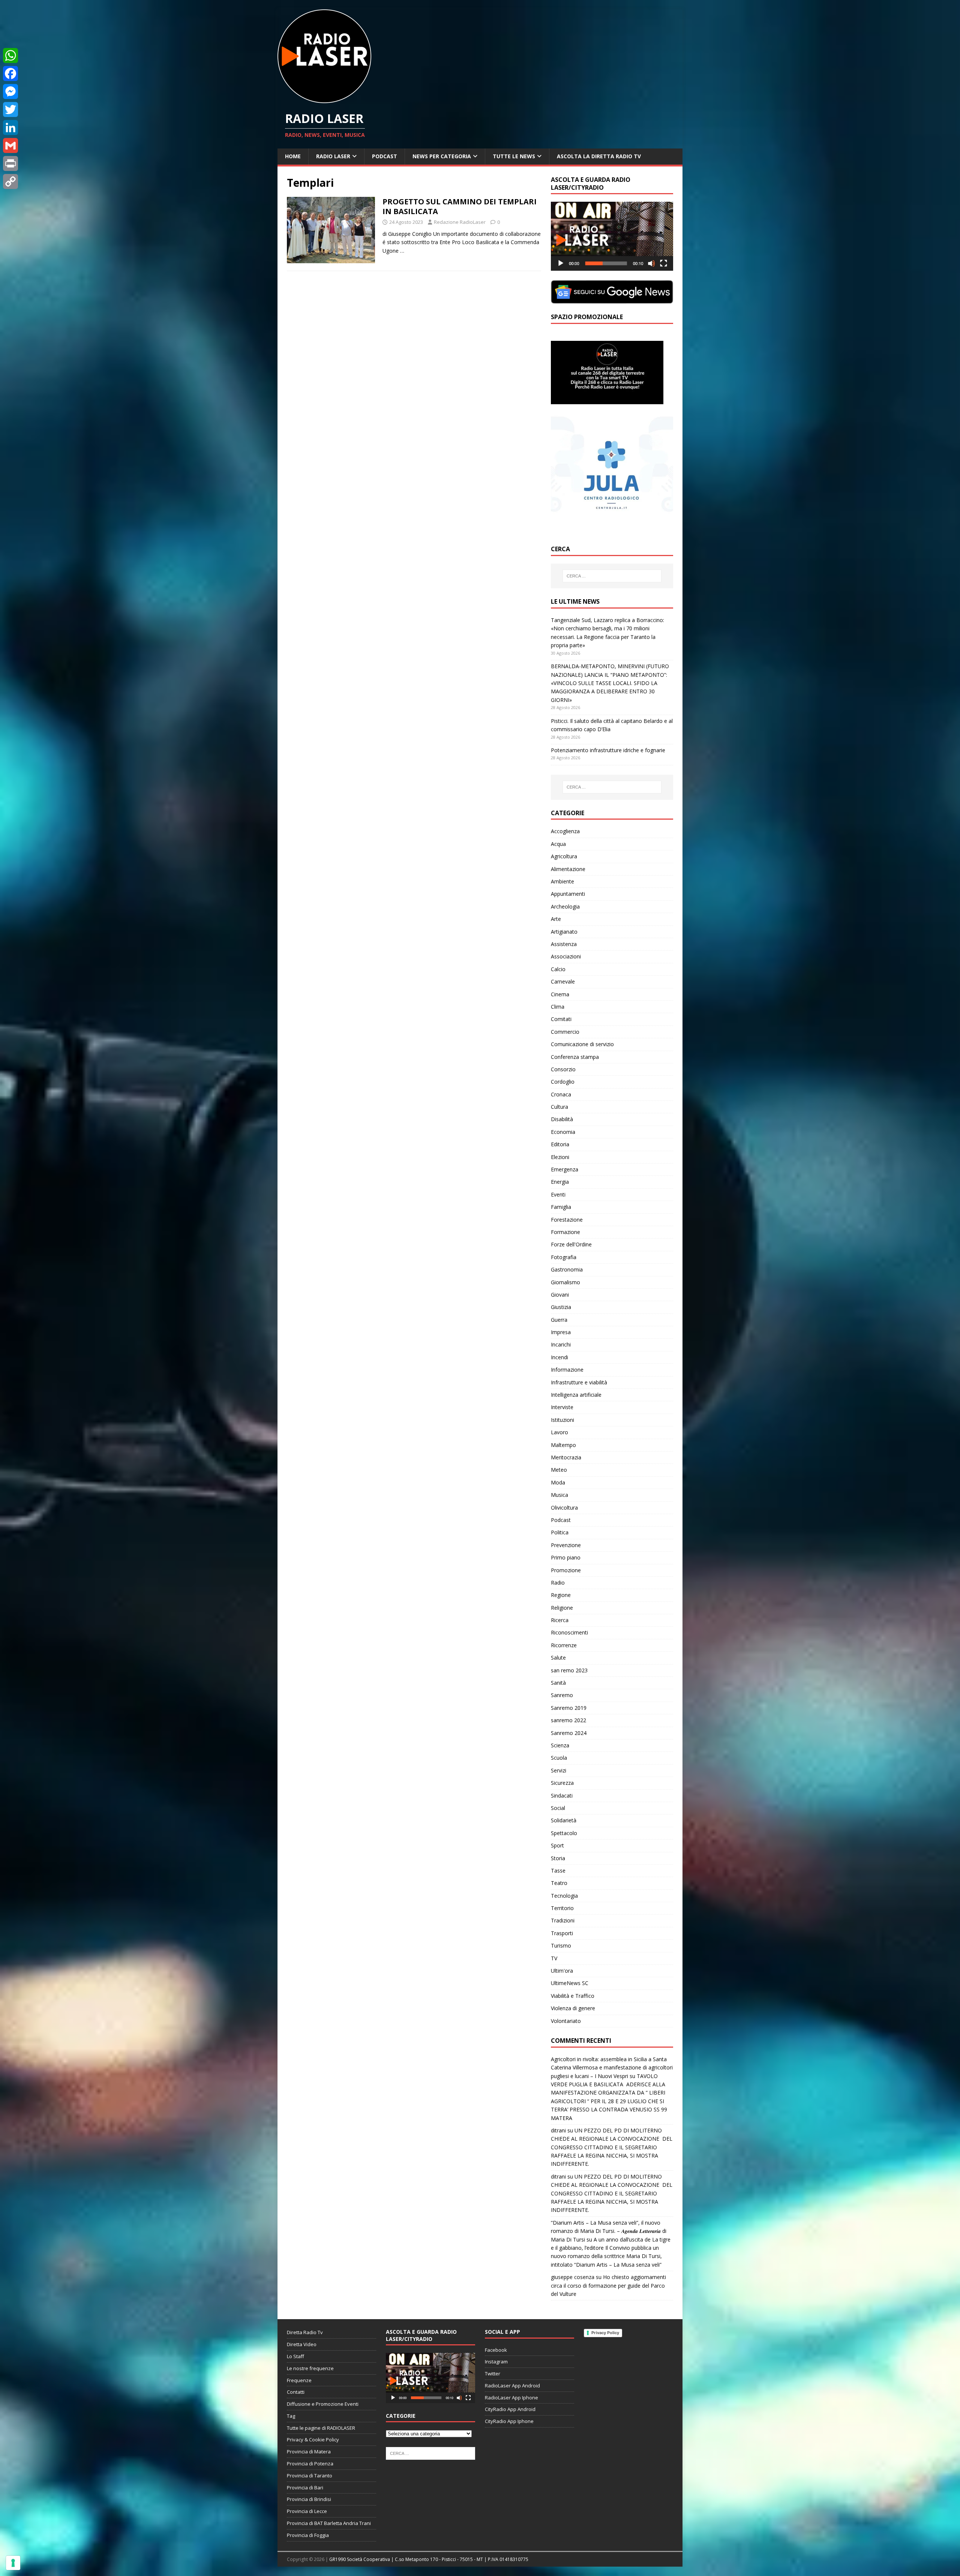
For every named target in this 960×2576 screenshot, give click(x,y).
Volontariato (566, 2021)
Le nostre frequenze (310, 2368)
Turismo (561, 1945)
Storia (558, 1858)
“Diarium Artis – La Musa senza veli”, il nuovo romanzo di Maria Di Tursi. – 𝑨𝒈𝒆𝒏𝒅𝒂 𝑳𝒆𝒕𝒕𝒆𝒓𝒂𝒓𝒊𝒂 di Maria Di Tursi (609, 2231)
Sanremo (562, 1695)
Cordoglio (563, 1082)
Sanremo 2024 (569, 1733)
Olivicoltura (564, 1508)
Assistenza (564, 944)
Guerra (559, 1320)
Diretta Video (302, 2344)
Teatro (559, 1883)
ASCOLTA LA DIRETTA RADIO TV (599, 156)
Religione (562, 1608)
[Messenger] (10, 91)
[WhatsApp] (10, 55)
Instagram (496, 2362)
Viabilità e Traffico (573, 1996)
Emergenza (565, 1169)
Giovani (560, 1295)
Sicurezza (562, 1783)
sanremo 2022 (568, 1720)
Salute (558, 1658)
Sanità (558, 1683)
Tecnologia (564, 1896)
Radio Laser (333, 156)
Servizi (559, 1770)
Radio (558, 1583)
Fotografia (564, 1257)
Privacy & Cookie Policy (313, 2440)
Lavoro (559, 1432)
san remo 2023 (569, 1670)
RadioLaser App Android (512, 2386)
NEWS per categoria (442, 156)
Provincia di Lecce (307, 2511)
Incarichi (561, 1344)
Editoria (560, 1144)
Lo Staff (295, 2356)
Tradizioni (563, 1920)
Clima (558, 1007)
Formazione (565, 1232)
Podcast (385, 156)
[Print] (10, 163)
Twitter (493, 2374)
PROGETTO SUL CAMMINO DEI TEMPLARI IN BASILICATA (460, 206)
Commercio (565, 1032)
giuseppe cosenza (573, 2277)
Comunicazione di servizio (582, 1044)
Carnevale (563, 981)
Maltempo (563, 1445)
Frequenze (299, 2380)
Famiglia (561, 1207)
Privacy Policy (605, 2333)
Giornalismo (565, 1282)
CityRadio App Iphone (509, 2421)
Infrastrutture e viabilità (579, 1382)
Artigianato (564, 932)
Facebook (496, 2350)
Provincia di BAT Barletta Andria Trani (329, 2523)
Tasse (558, 1871)
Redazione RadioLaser (460, 222)
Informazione (567, 1370)
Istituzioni (562, 1420)
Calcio (558, 969)
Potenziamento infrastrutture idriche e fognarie (608, 750)
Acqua (558, 844)
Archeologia (565, 906)
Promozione (566, 1570)
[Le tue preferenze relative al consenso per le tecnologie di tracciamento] (13, 2563)
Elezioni (560, 1157)
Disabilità (562, 1119)
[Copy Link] (10, 181)
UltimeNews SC (570, 1983)
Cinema (560, 994)
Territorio (562, 1908)
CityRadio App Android (510, 2409)
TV (554, 1958)
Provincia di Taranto (310, 2476)
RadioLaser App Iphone (511, 2398)
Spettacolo (564, 1833)
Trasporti (562, 1933)
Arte (556, 919)
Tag (291, 2416)
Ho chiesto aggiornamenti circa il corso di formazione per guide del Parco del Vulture (608, 2285)
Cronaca (561, 1094)
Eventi (558, 1194)
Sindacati (562, 1796)
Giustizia (561, 1307)
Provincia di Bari (305, 2488)
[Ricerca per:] (612, 576)
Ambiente (562, 881)
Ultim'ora (562, 1971)
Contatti (296, 2392)
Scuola (559, 1758)
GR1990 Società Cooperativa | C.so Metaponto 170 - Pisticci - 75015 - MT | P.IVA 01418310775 (429, 2559)
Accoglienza (565, 831)
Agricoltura (564, 856)
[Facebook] (10, 73)
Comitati (561, 1019)
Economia (563, 1132)
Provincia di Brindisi (309, 2499)
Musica (559, 1495)
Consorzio (563, 1069)
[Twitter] (10, 109)
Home (293, 156)
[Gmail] (10, 145)
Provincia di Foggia (308, 2535)
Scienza (560, 1745)
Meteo (559, 1470)
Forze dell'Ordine (571, 1244)
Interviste (562, 1407)
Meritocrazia (566, 1457)
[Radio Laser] (324, 99)
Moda (558, 1482)
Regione (561, 1595)
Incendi (559, 1357)
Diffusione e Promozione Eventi (323, 2404)
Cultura (559, 1107)
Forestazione (567, 1220)
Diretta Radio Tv (305, 2332)
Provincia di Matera (309, 2452)
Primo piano (566, 1557)
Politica (560, 1532)
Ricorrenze (564, 1645)
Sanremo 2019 (569, 1708)
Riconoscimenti (569, 1632)
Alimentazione (568, 869)
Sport (557, 1845)
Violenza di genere (573, 2008)
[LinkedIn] (10, 127)
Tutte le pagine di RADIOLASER (321, 2428)
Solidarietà (564, 1820)
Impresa (561, 1332)
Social (558, 1808)
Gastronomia (567, 1269)
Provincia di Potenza (310, 2464)
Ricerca (560, 1620)
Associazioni (566, 956)
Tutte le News (514, 156)
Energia (560, 1182)
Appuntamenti (568, 894)
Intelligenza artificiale (576, 1395)
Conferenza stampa (575, 1057)
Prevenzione (566, 1545)
